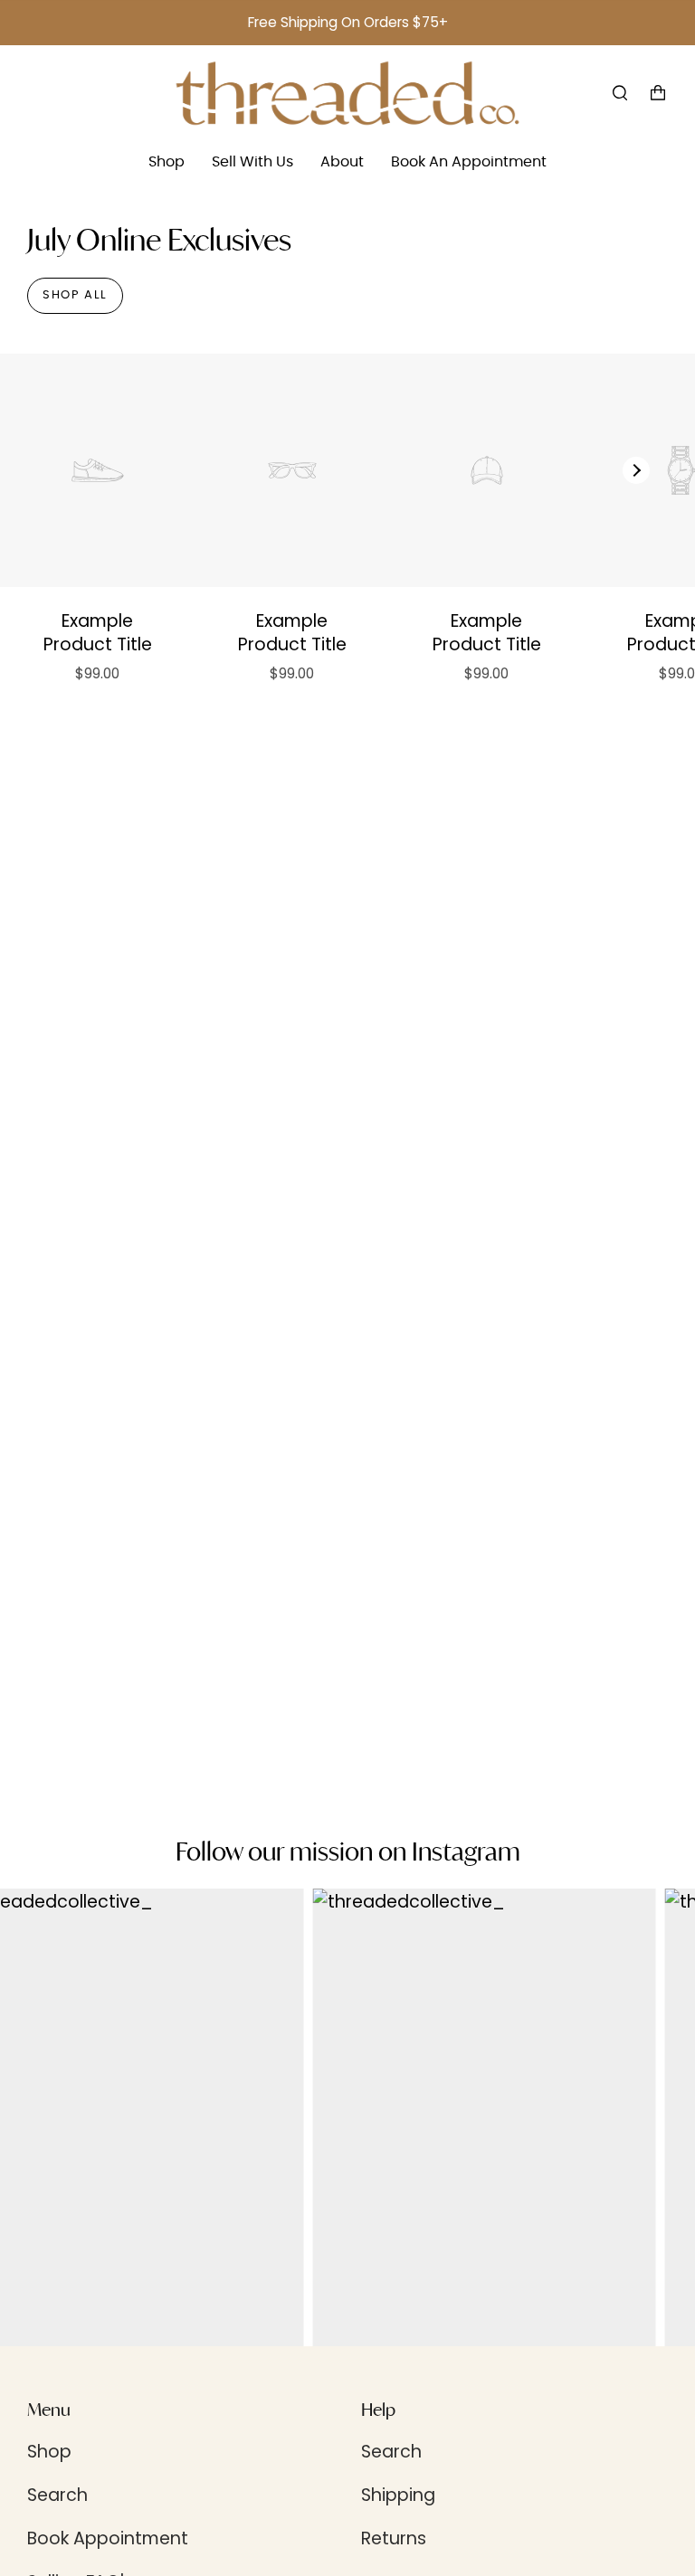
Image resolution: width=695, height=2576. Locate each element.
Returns (394, 2538)
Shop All (75, 295)
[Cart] (658, 93)
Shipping (398, 2495)
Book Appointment (108, 2538)
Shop (49, 2452)
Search (57, 2495)
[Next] (636, 470)
